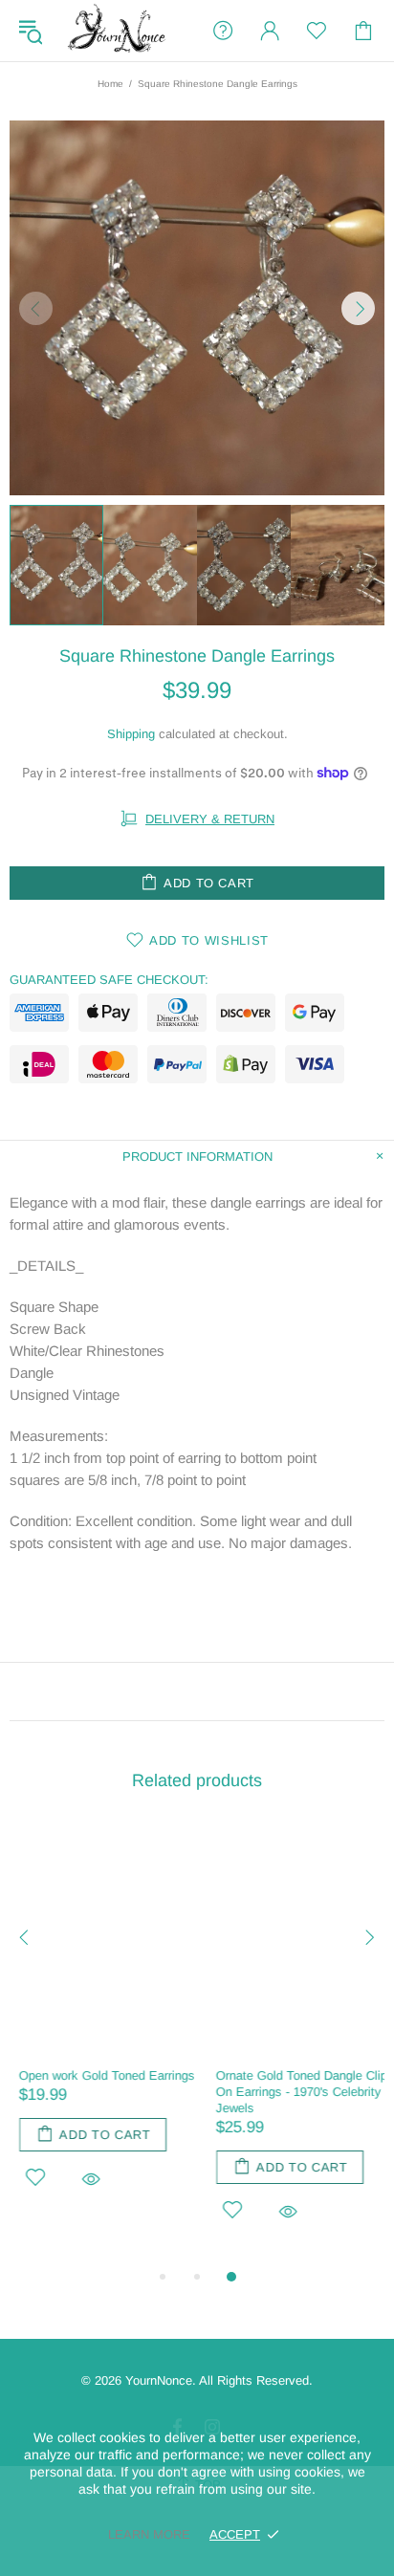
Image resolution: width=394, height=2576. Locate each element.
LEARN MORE (149, 2534)
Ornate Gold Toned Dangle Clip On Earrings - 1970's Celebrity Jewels (292, 2092)
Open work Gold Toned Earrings (98, 2075)
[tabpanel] (98, 2029)
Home (110, 84)
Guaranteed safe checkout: (109, 980)
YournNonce (119, 31)
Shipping (131, 734)
